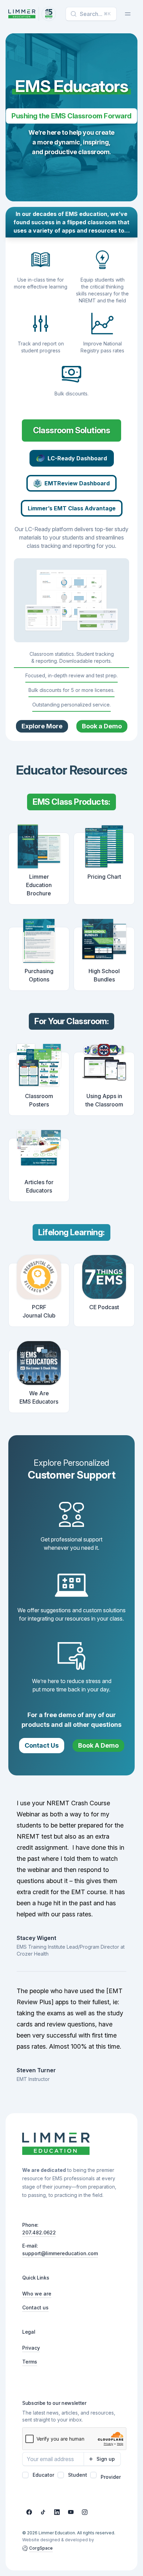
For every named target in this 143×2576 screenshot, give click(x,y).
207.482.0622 (39, 2232)
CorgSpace (41, 2548)
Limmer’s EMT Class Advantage (72, 508)
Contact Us (42, 1745)
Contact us (35, 2307)
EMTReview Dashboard (77, 483)
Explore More (42, 726)
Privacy (31, 2348)
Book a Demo (102, 726)
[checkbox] (25, 2475)
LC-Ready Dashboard (77, 458)
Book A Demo (98, 1745)
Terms (30, 2362)
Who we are (37, 2294)
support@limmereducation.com (60, 2253)
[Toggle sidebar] (128, 14)
